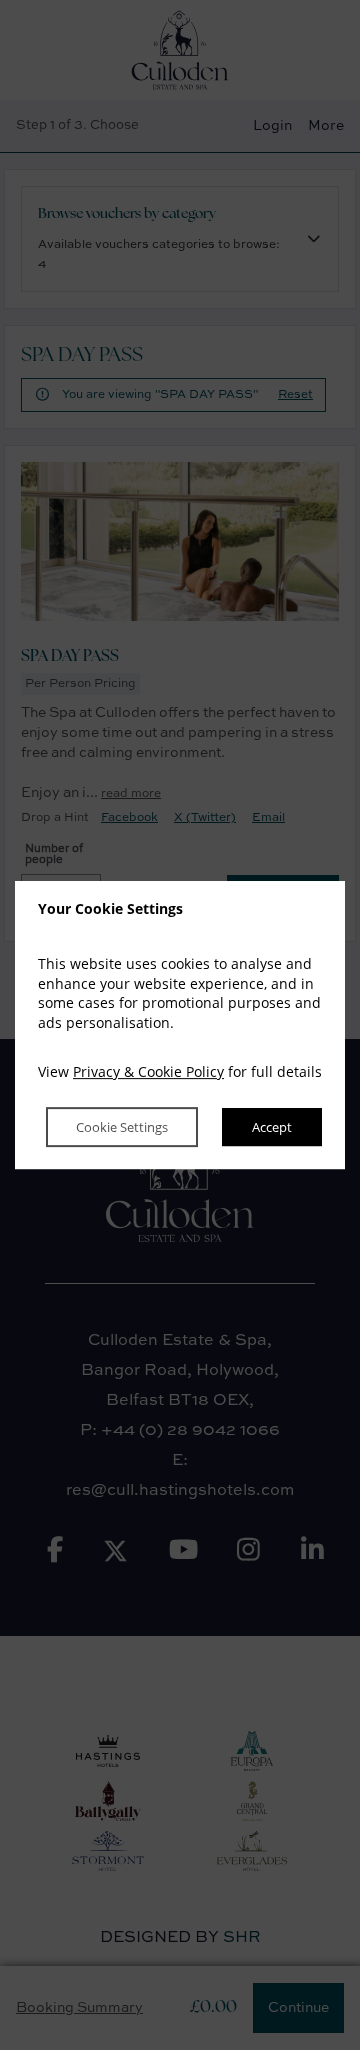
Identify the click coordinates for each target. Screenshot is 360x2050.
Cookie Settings (122, 1127)
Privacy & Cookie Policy (148, 1072)
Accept (272, 1127)
